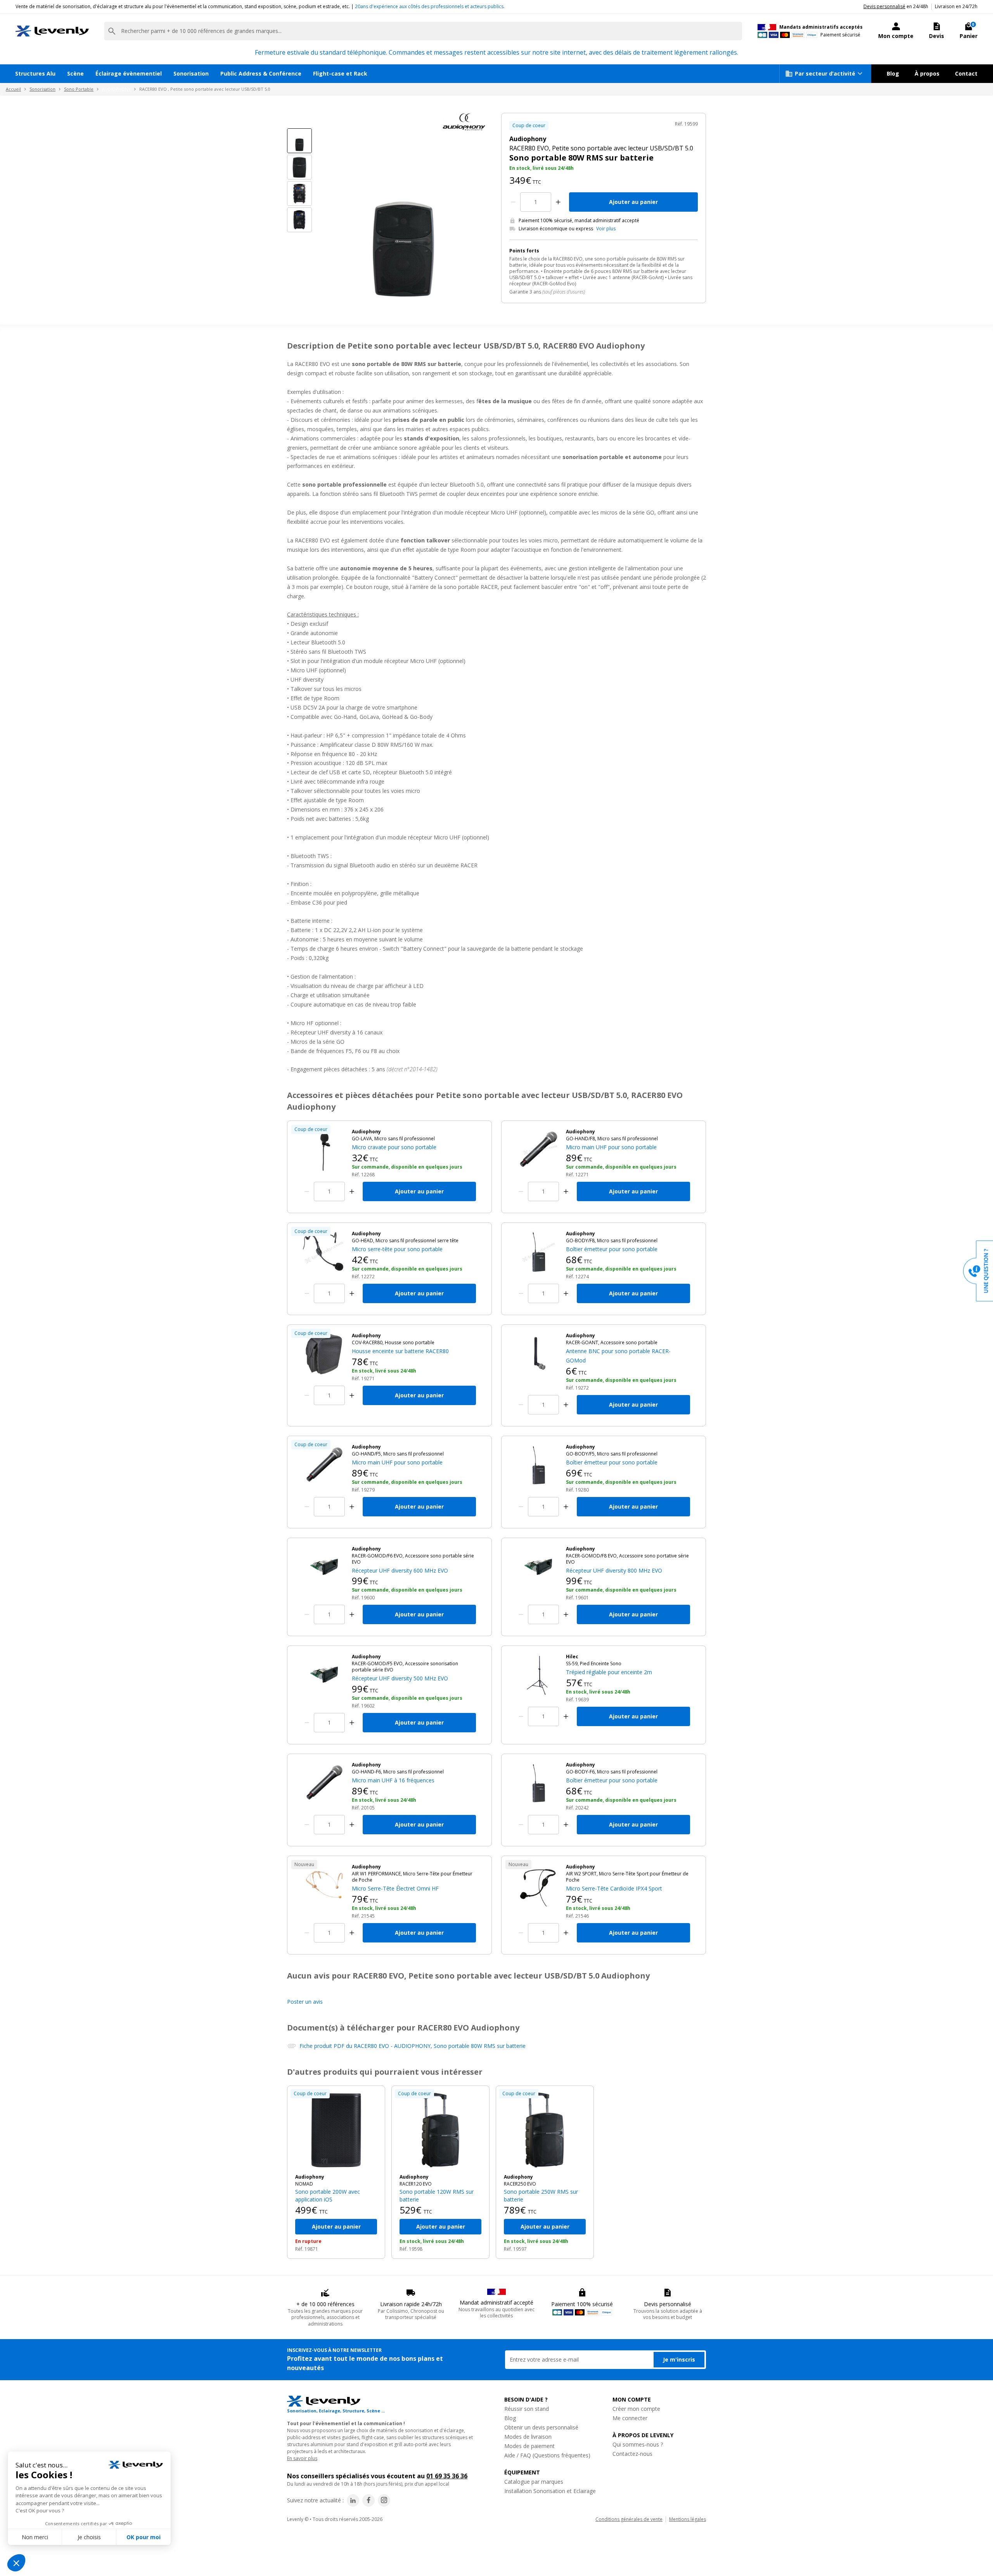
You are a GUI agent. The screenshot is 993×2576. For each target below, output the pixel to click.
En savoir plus (302, 2458)
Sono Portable (79, 89)
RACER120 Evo (416, 2184)
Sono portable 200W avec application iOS (328, 2195)
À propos (927, 73)
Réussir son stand (527, 2409)
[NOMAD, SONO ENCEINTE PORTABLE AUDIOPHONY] (336, 2130)
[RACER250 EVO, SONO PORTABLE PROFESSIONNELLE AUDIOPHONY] (545, 2130)
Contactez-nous (632, 2454)
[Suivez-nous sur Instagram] (384, 2500)
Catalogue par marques (534, 2482)
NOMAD (304, 2184)
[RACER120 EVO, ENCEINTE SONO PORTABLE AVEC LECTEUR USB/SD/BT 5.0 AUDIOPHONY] (440, 2130)
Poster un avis (305, 2002)
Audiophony (310, 2177)
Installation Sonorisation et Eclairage (550, 2491)
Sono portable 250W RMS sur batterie (541, 2195)
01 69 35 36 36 (447, 2476)
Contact (966, 73)
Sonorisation (191, 73)
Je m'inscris (679, 2359)
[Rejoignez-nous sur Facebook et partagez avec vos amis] (368, 2500)
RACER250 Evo (520, 2184)
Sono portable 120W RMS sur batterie (437, 2195)
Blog (893, 73)
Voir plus (606, 229)
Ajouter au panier (633, 202)
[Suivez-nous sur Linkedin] (353, 2500)
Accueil (13, 89)
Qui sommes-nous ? (638, 2444)
